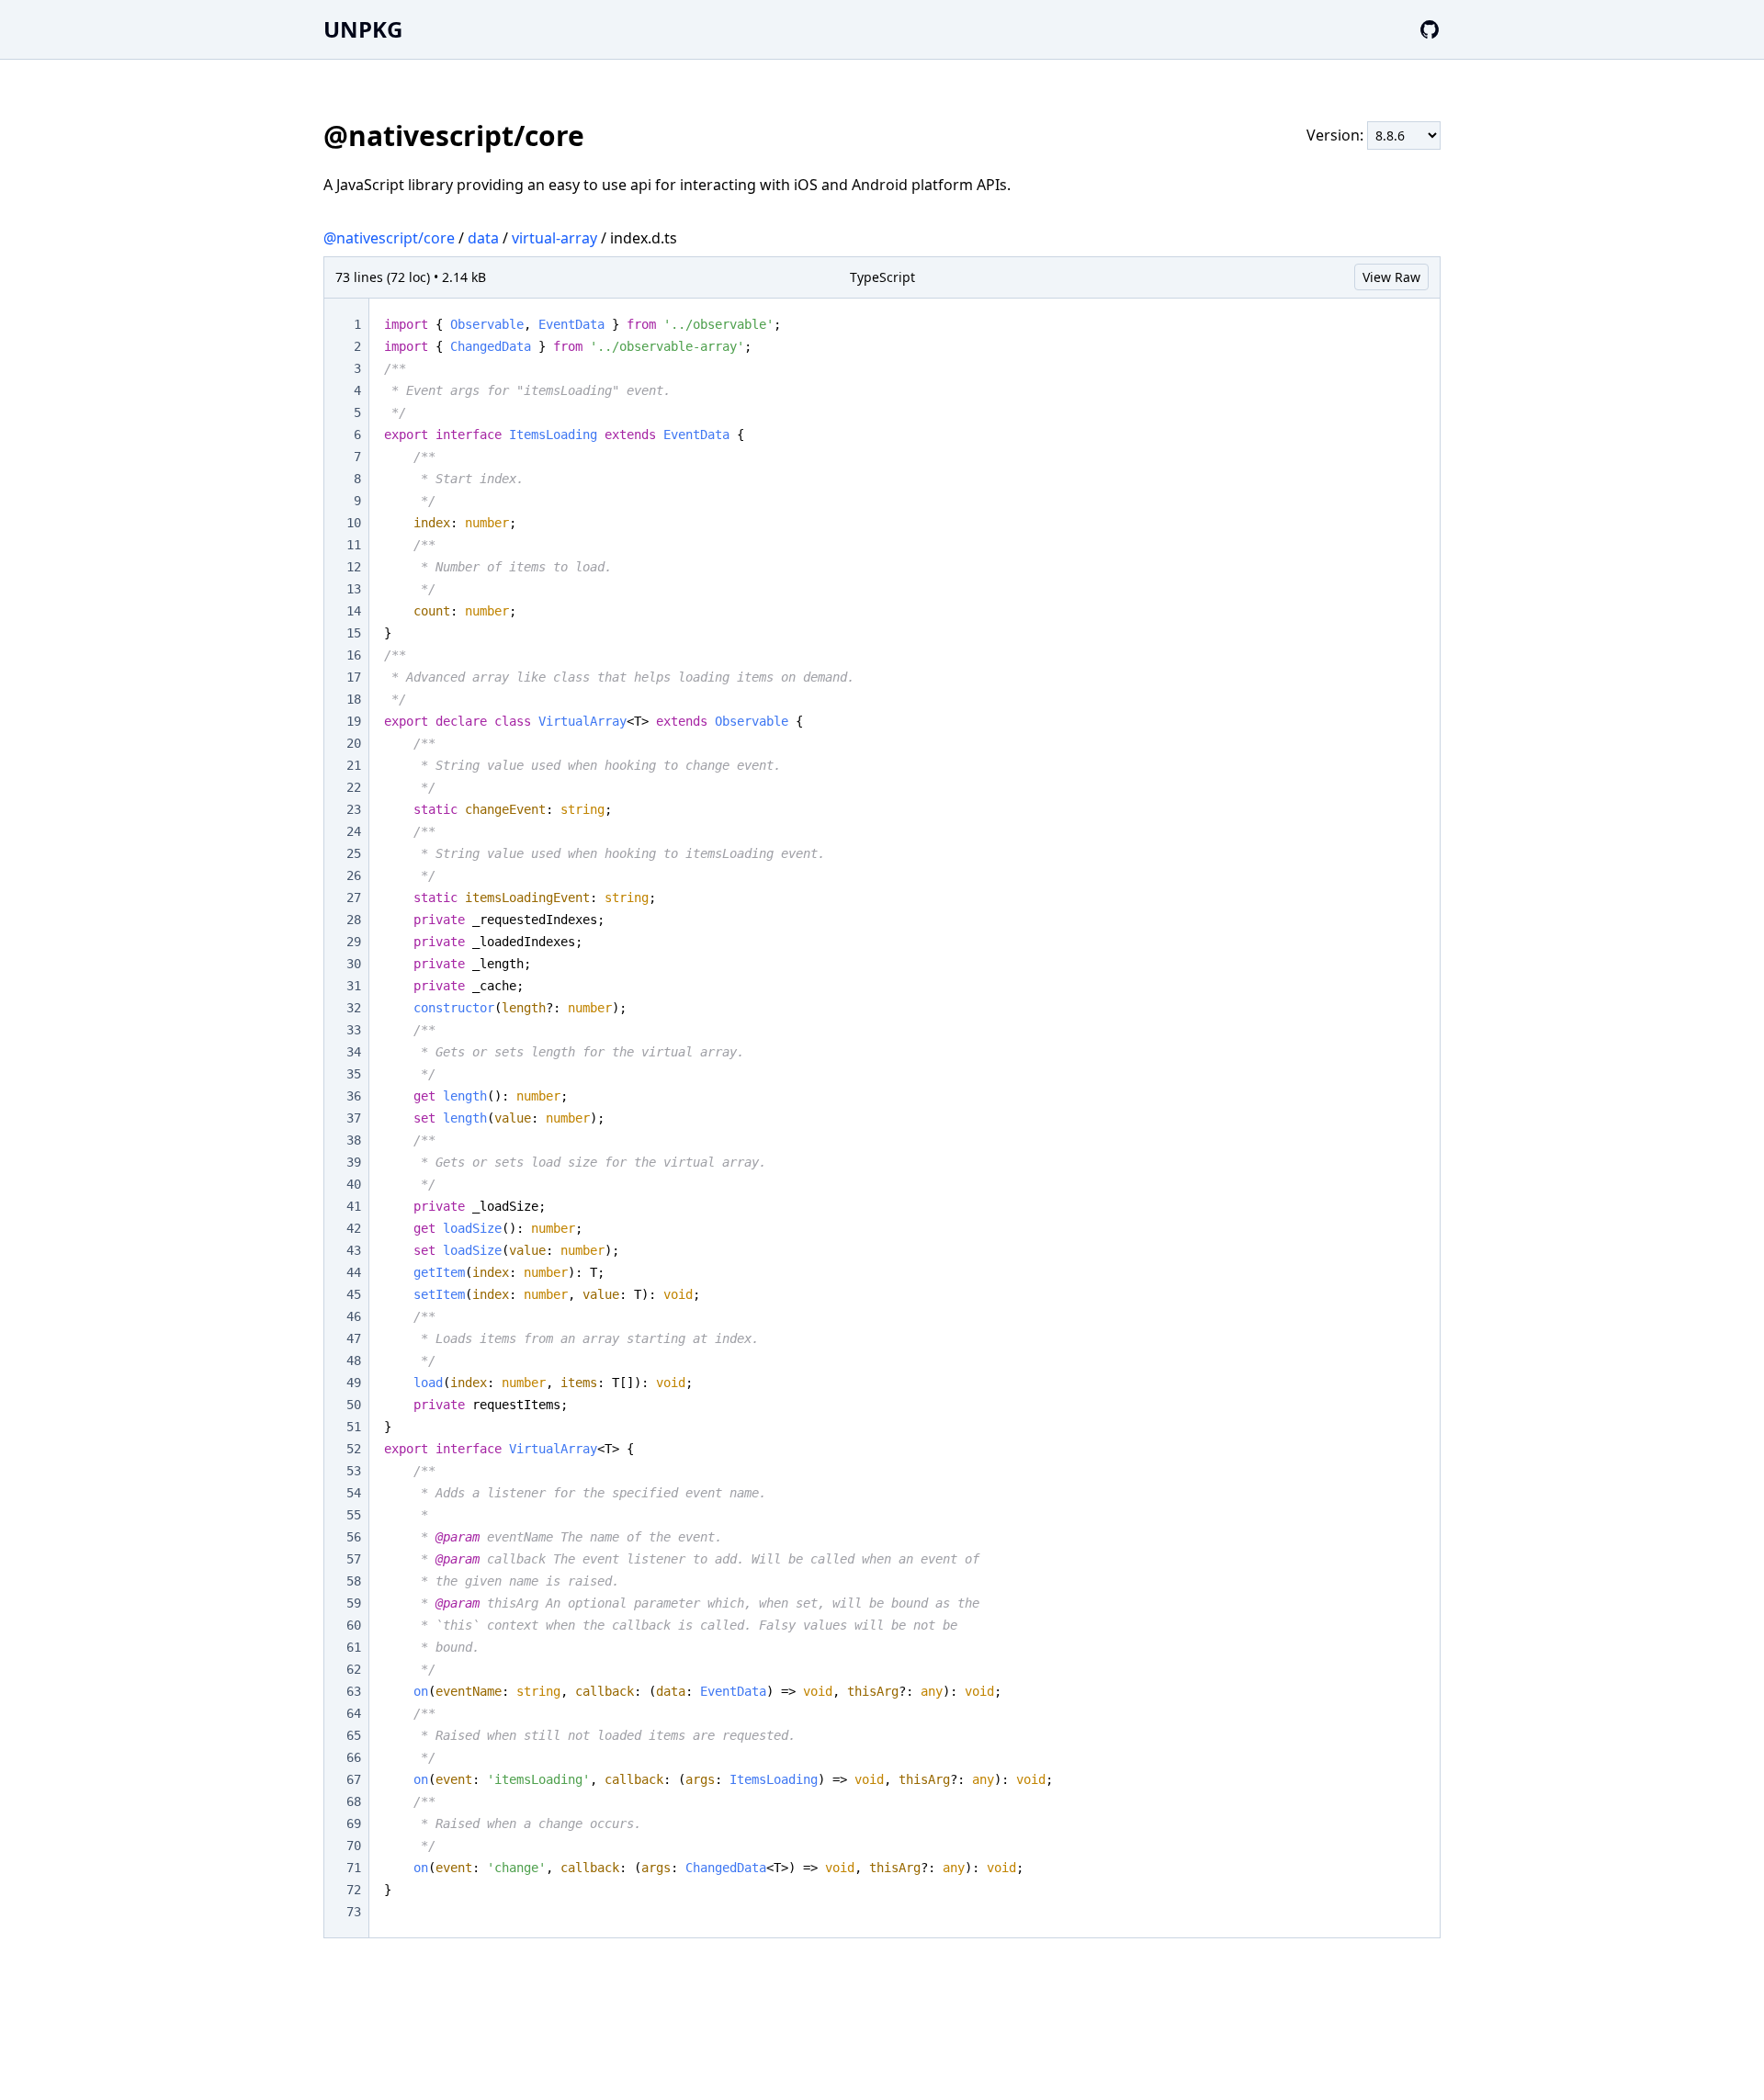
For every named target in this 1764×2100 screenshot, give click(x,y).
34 (354, 1052)
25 (354, 853)
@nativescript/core (389, 238)
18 (354, 699)
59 (354, 1603)
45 (354, 1294)
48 (354, 1360)
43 (354, 1250)
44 (354, 1272)
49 (354, 1383)
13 (354, 589)
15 (354, 633)
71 (354, 1868)
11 (354, 545)
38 (354, 1140)
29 (354, 942)
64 (354, 1713)
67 (354, 1779)
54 (354, 1493)
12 (354, 567)
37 (354, 1118)
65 (354, 1735)
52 (354, 1449)
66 (354, 1757)
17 (354, 677)
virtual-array (554, 238)
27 (354, 898)
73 (354, 1912)
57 (354, 1559)
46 (354, 1316)
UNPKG (363, 29)
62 (354, 1669)
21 (354, 765)
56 (354, 1537)
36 (354, 1096)
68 (354, 1801)
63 (354, 1691)
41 (354, 1206)
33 (354, 1030)
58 (354, 1581)
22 (354, 787)
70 (354, 1846)
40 (354, 1184)
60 (354, 1625)
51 (354, 1427)
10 (354, 523)
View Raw (1391, 277)
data (483, 238)
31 (354, 986)
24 (354, 831)
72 (354, 1890)
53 (354, 1471)
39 (354, 1162)
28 (354, 920)
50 (354, 1405)
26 (354, 875)
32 (354, 1008)
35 (354, 1074)
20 (354, 743)
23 (354, 809)
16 (354, 655)
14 (354, 611)
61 (354, 1647)
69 (354, 1823)
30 (354, 964)
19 (354, 721)
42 (354, 1228)
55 (354, 1515)
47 (354, 1338)
